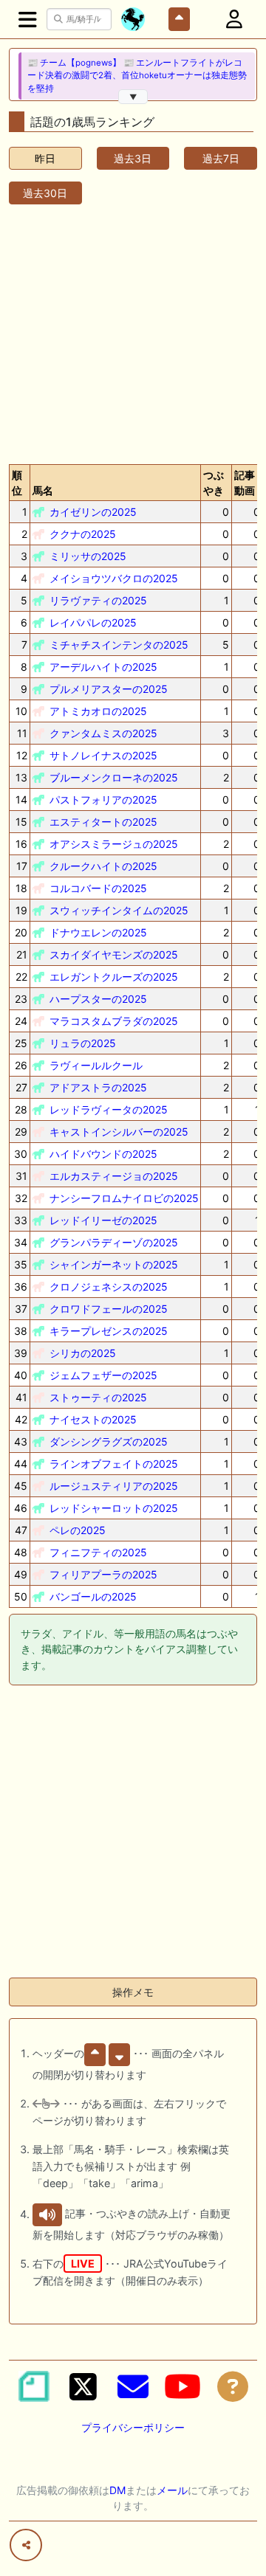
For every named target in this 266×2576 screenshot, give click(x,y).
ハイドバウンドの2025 (103, 1154)
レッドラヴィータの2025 (109, 1109)
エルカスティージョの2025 (114, 1176)
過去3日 (133, 158)
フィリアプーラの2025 (103, 1574)
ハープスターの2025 (98, 999)
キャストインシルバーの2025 (119, 1132)
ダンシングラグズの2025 (109, 1441)
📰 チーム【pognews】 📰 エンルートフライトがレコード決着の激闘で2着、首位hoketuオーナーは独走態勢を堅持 (137, 76)
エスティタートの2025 (103, 822)
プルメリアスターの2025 (109, 689)
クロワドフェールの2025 (109, 1309)
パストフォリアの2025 (103, 800)
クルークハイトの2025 (103, 866)
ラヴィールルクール (96, 1065)
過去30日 (45, 193)
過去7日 (221, 158)
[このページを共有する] (26, 2545)
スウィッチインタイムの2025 (119, 910)
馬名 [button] (43, 490)
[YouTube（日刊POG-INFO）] (183, 2386)
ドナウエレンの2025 (98, 932)
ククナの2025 (83, 534)
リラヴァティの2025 (98, 600)
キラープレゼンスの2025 (109, 1331)
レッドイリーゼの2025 (103, 1220)
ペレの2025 (78, 1530)
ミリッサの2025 (88, 556)
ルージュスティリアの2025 (114, 1486)
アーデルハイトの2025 (103, 667)
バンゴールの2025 (93, 1596)
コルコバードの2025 (98, 888)
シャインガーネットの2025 (114, 1264)
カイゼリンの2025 (93, 512)
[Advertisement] (133, 331)
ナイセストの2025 (93, 1419)
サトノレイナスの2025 (103, 755)
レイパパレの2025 (93, 622)
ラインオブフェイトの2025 (114, 1464)
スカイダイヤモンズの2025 (114, 954)
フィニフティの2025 (98, 1552)
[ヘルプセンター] (233, 2386)
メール (172, 2490)
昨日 (45, 158)
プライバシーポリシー (133, 2427)
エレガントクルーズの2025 (114, 977)
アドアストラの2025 (98, 1087)
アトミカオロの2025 (98, 711)
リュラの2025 (83, 1043)
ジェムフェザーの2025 (103, 1375)
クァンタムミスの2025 (103, 733)
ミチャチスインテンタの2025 (119, 645)
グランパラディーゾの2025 (114, 1242)
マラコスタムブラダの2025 (114, 1021)
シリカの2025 (83, 1353)
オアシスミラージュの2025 (114, 844)
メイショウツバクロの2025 (114, 578)
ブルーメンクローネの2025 (114, 777)
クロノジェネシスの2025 (109, 1287)
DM (117, 2490)
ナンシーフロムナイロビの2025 (124, 1198)
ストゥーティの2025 (98, 1397)
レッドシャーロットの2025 (114, 1508)
